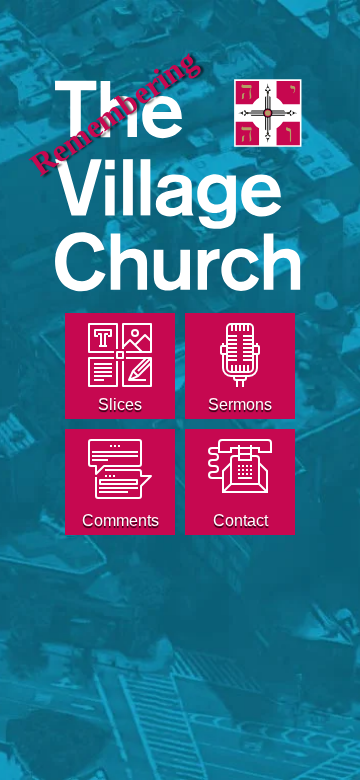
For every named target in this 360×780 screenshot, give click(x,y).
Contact (240, 520)
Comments (120, 520)
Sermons (240, 404)
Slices (120, 404)
